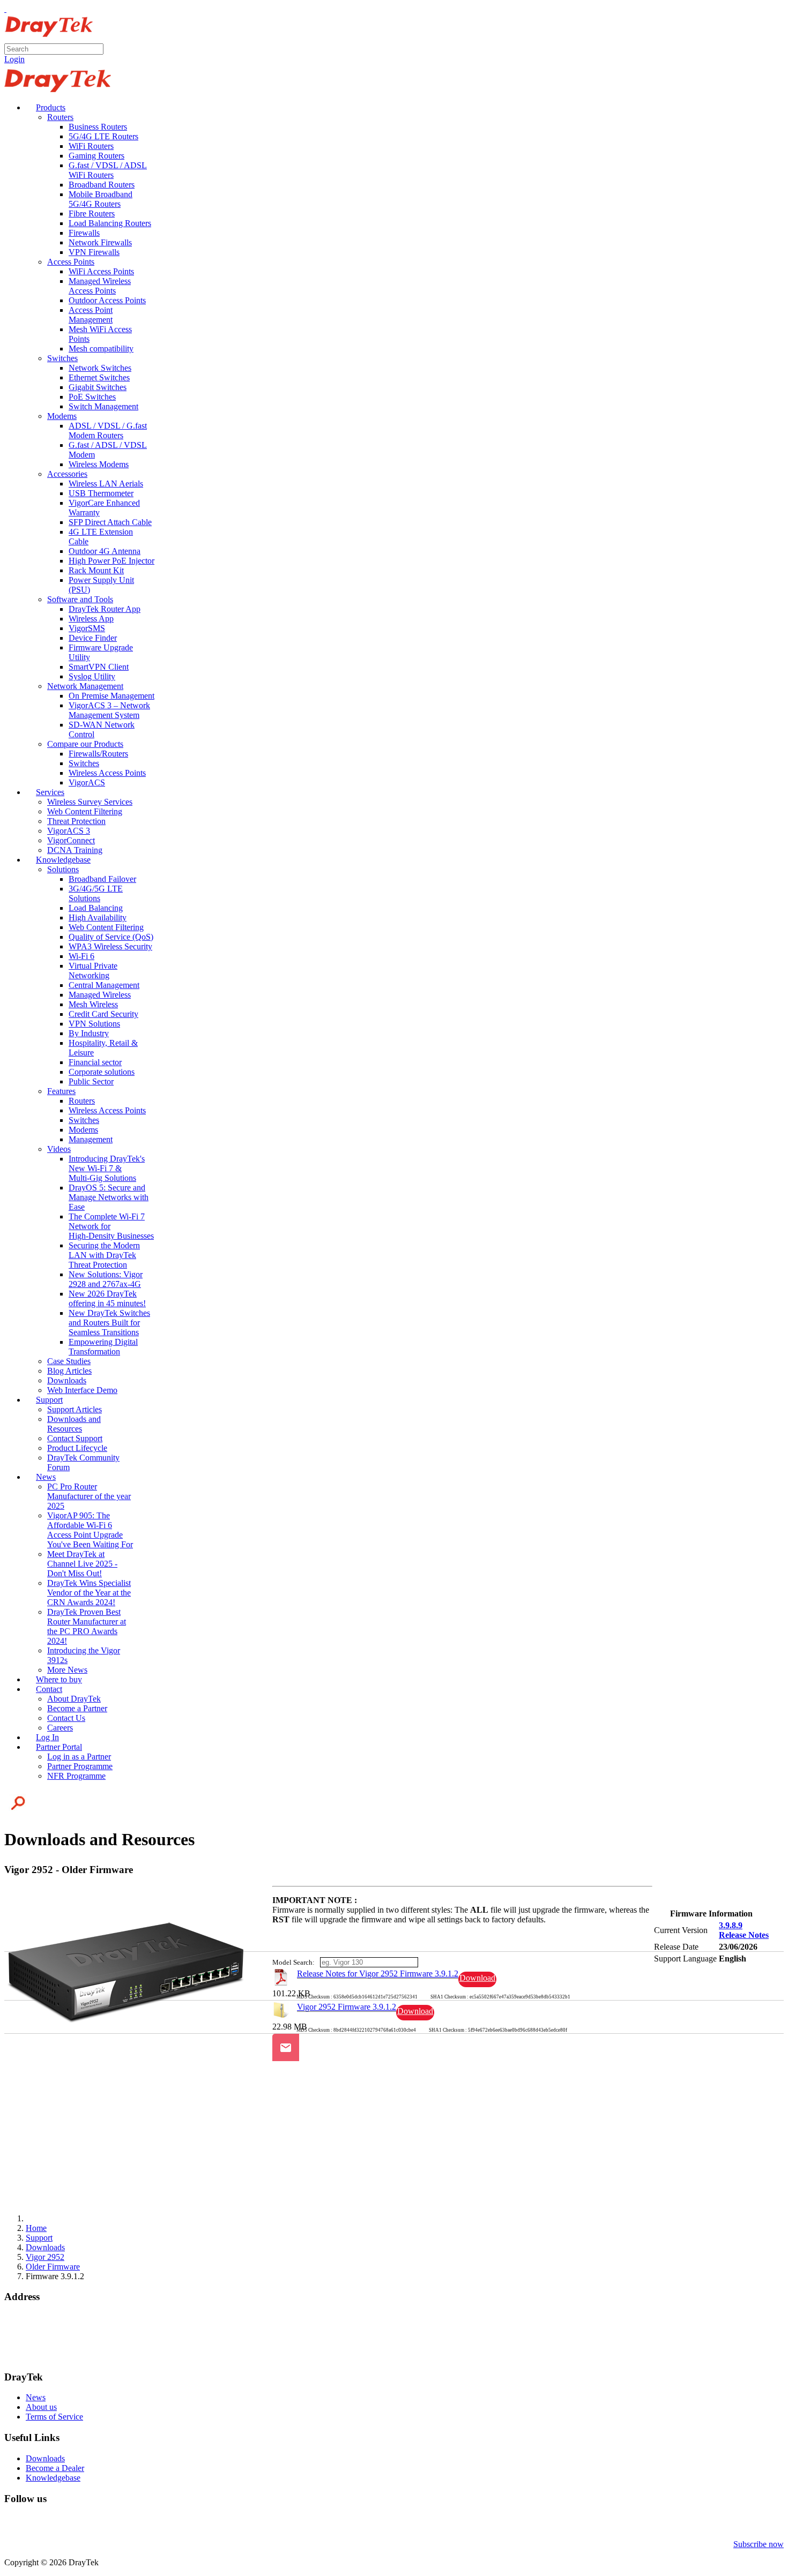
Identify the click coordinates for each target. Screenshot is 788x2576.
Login (14, 59)
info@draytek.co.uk (38, 2346)
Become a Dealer (55, 2468)
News (36, 2397)
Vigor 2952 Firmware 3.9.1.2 (347, 2007)
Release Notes (744, 1935)
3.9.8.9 (731, 1925)
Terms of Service (54, 2417)
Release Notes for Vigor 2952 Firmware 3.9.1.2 (378, 1974)
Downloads (45, 2458)
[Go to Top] (5, 9)
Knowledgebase (53, 2478)
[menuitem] (46, 107)
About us (41, 2407)
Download (477, 1978)
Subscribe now (759, 2544)
